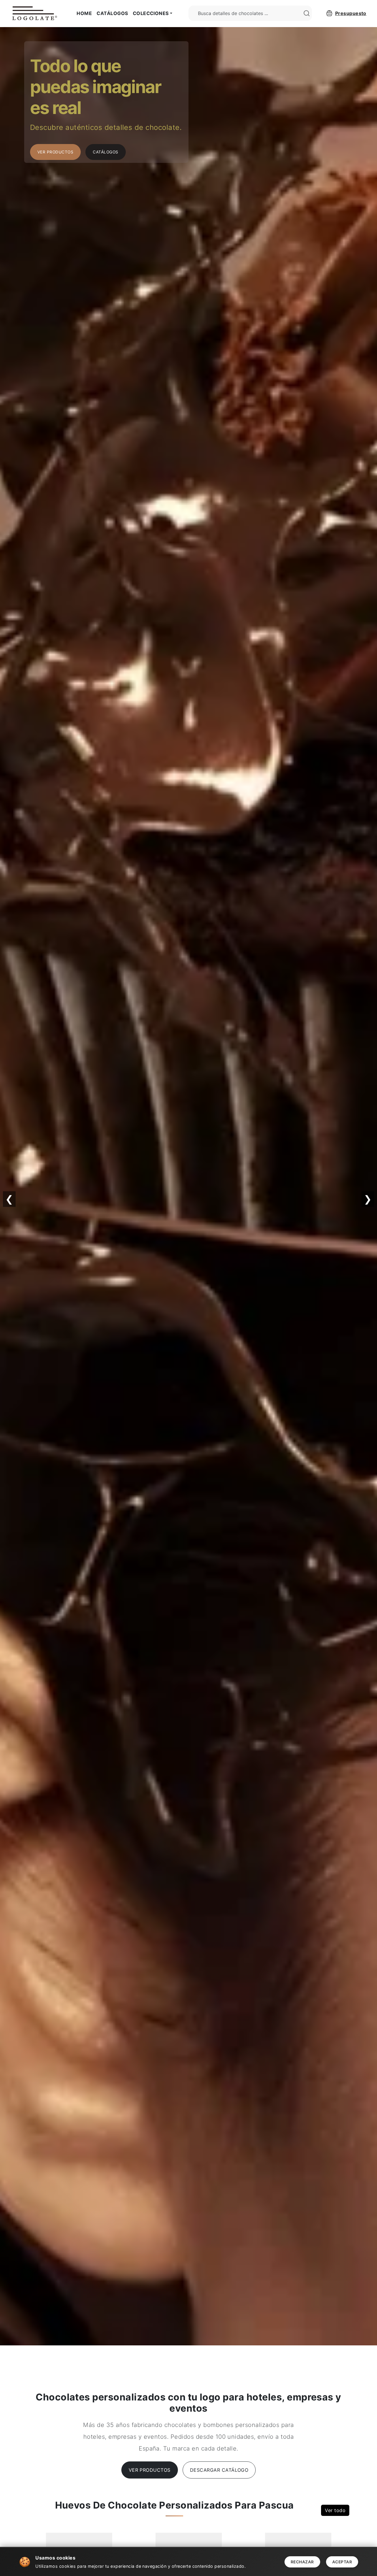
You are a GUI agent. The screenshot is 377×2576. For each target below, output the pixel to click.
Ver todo (335, 2510)
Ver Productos (55, 152)
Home (84, 13)
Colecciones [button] (151, 13)
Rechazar (302, 2562)
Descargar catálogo (219, 2470)
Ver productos (150, 2470)
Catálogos (112, 13)
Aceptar (342, 2562)
